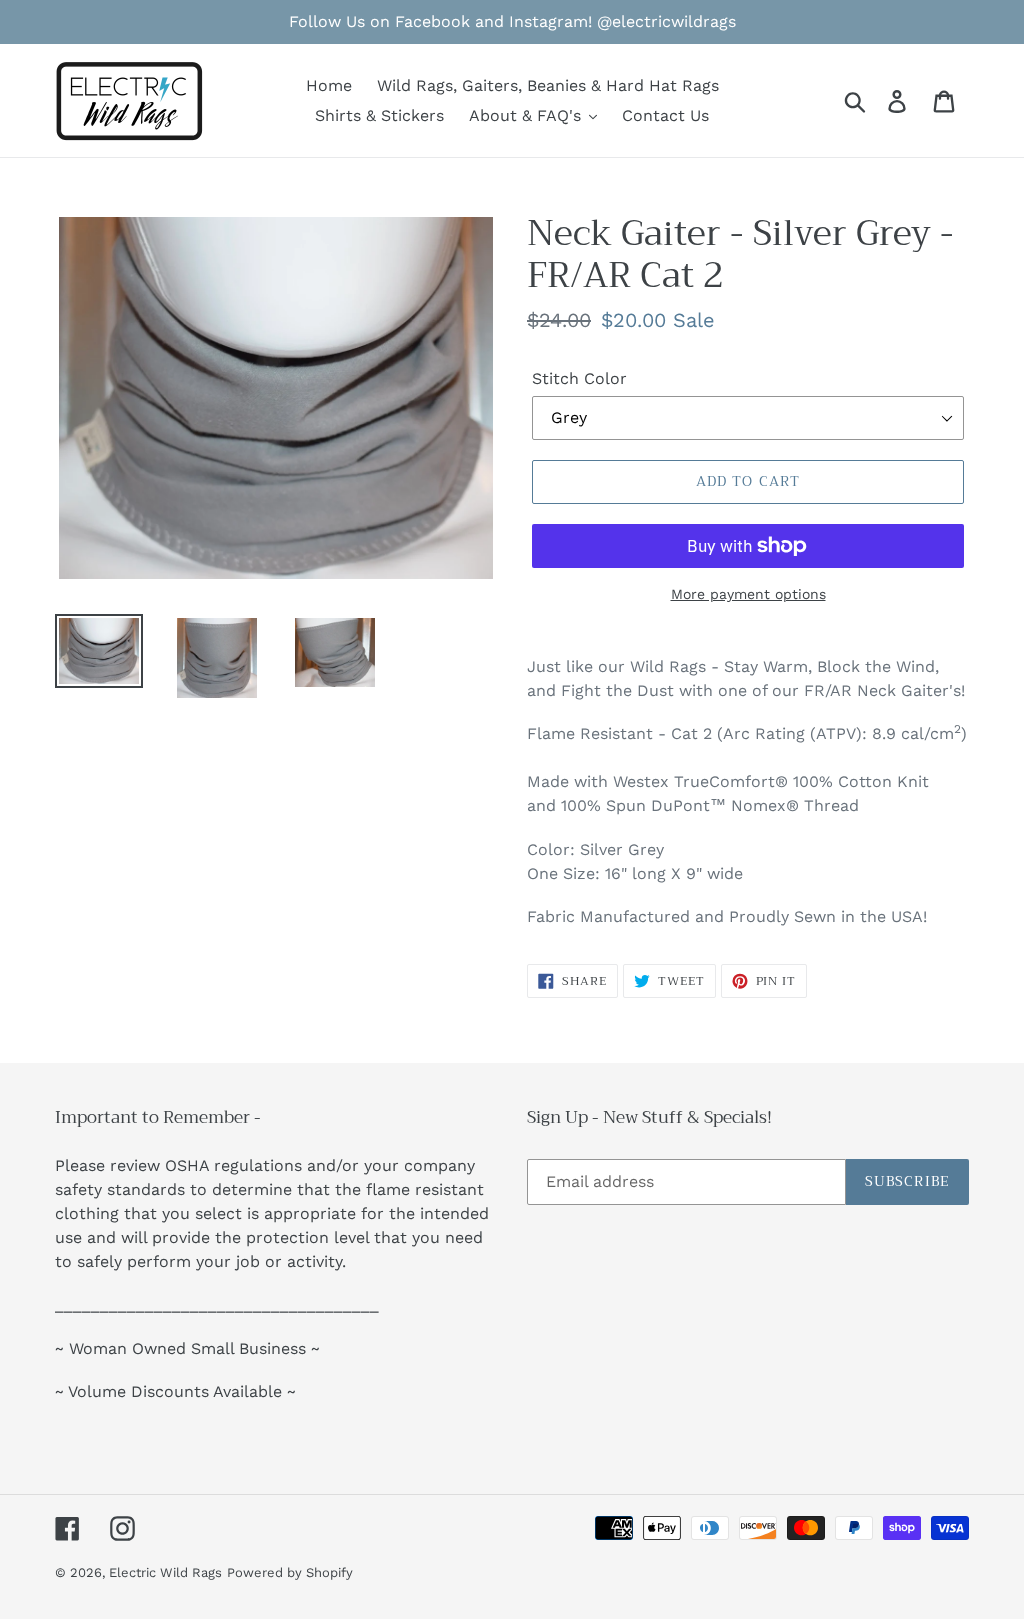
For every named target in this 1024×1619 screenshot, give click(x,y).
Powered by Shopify (290, 1572)
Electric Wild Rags (165, 1572)
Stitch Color (579, 378)
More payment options (748, 594)
